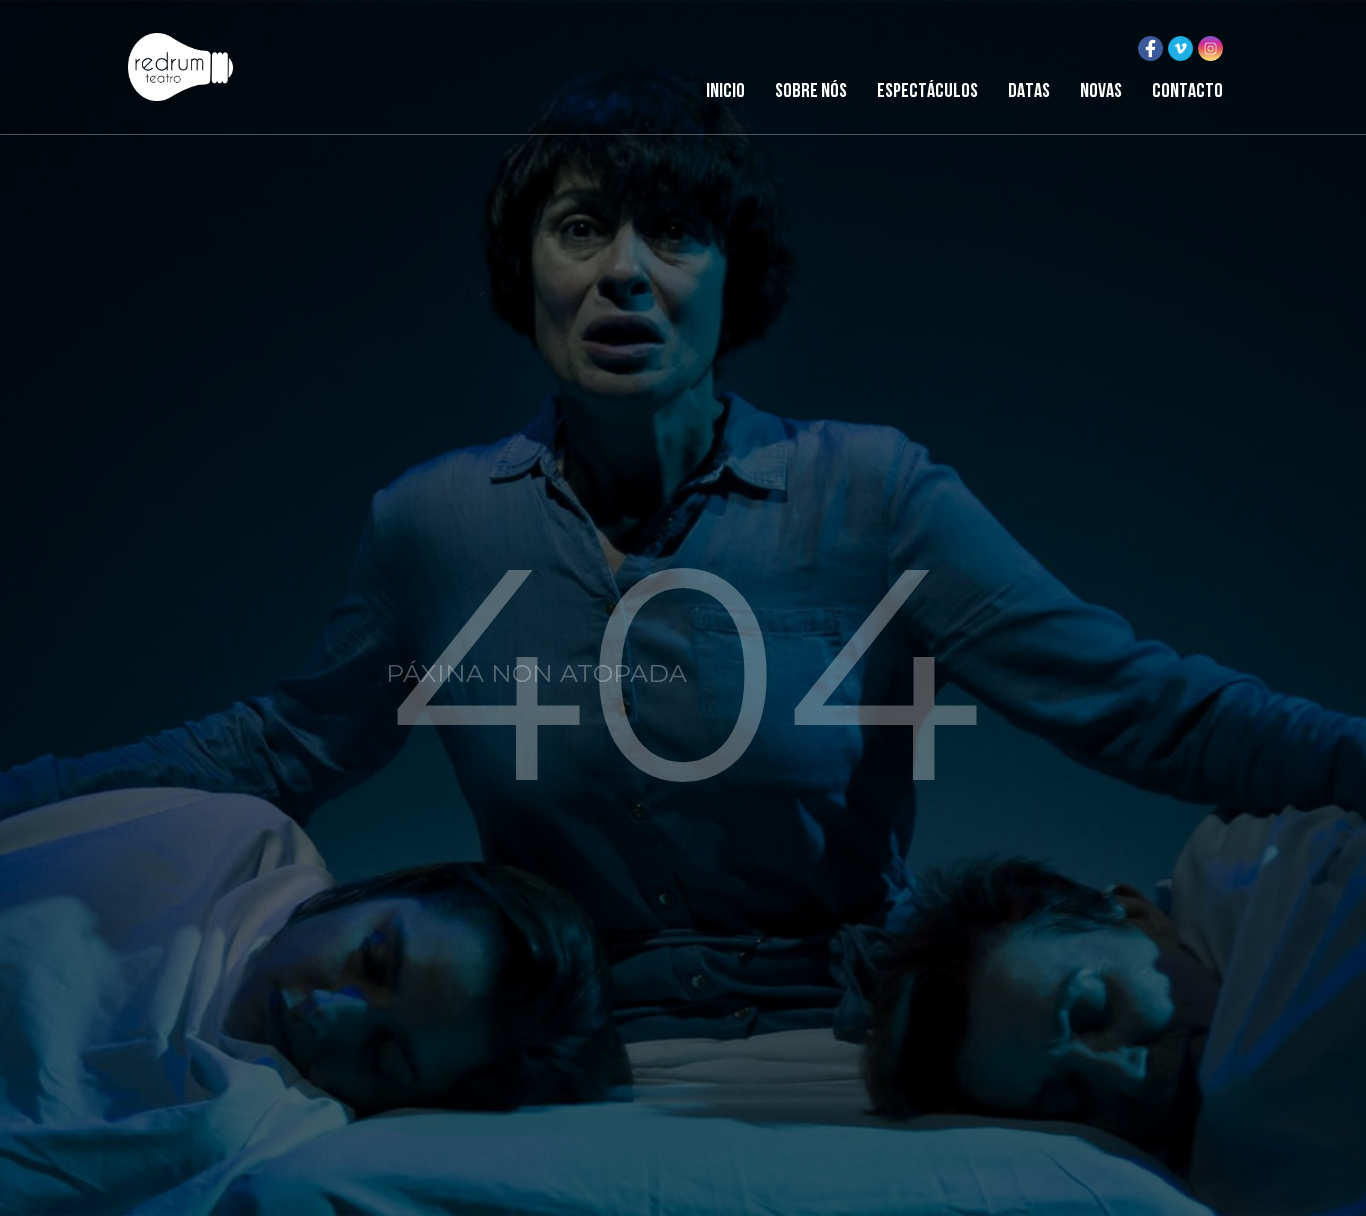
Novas (1101, 92)
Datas (1029, 92)
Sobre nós (811, 92)
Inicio (725, 92)
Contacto (1187, 92)
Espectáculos (927, 92)
